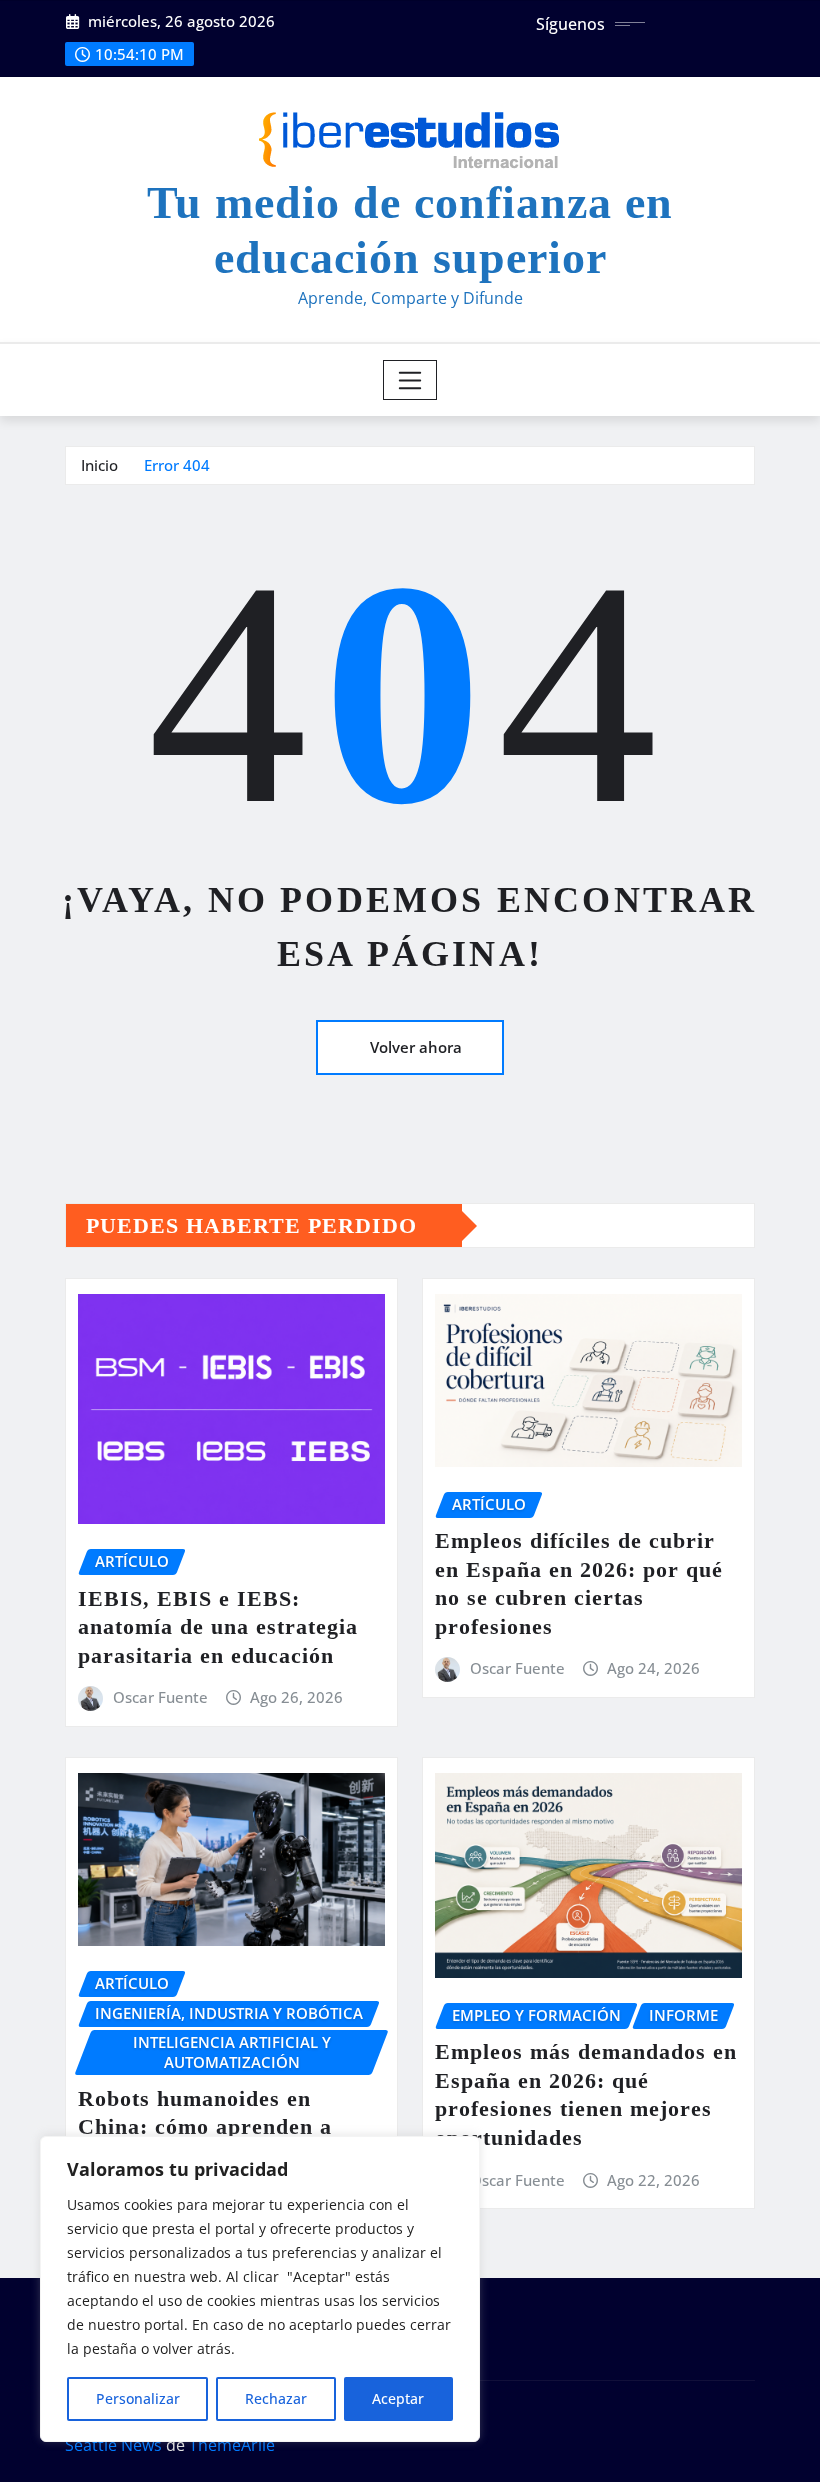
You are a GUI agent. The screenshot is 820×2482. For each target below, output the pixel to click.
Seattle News (113, 2445)
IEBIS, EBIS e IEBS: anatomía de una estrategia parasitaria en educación (218, 1627)
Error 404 (177, 465)
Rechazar (276, 2398)
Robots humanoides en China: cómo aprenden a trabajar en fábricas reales (217, 2127)
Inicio (99, 465)
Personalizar (138, 2398)
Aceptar (398, 2398)
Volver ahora (416, 1047)
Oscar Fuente (160, 1697)
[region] (260, 2289)
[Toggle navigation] (410, 380)
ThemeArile (232, 2445)
